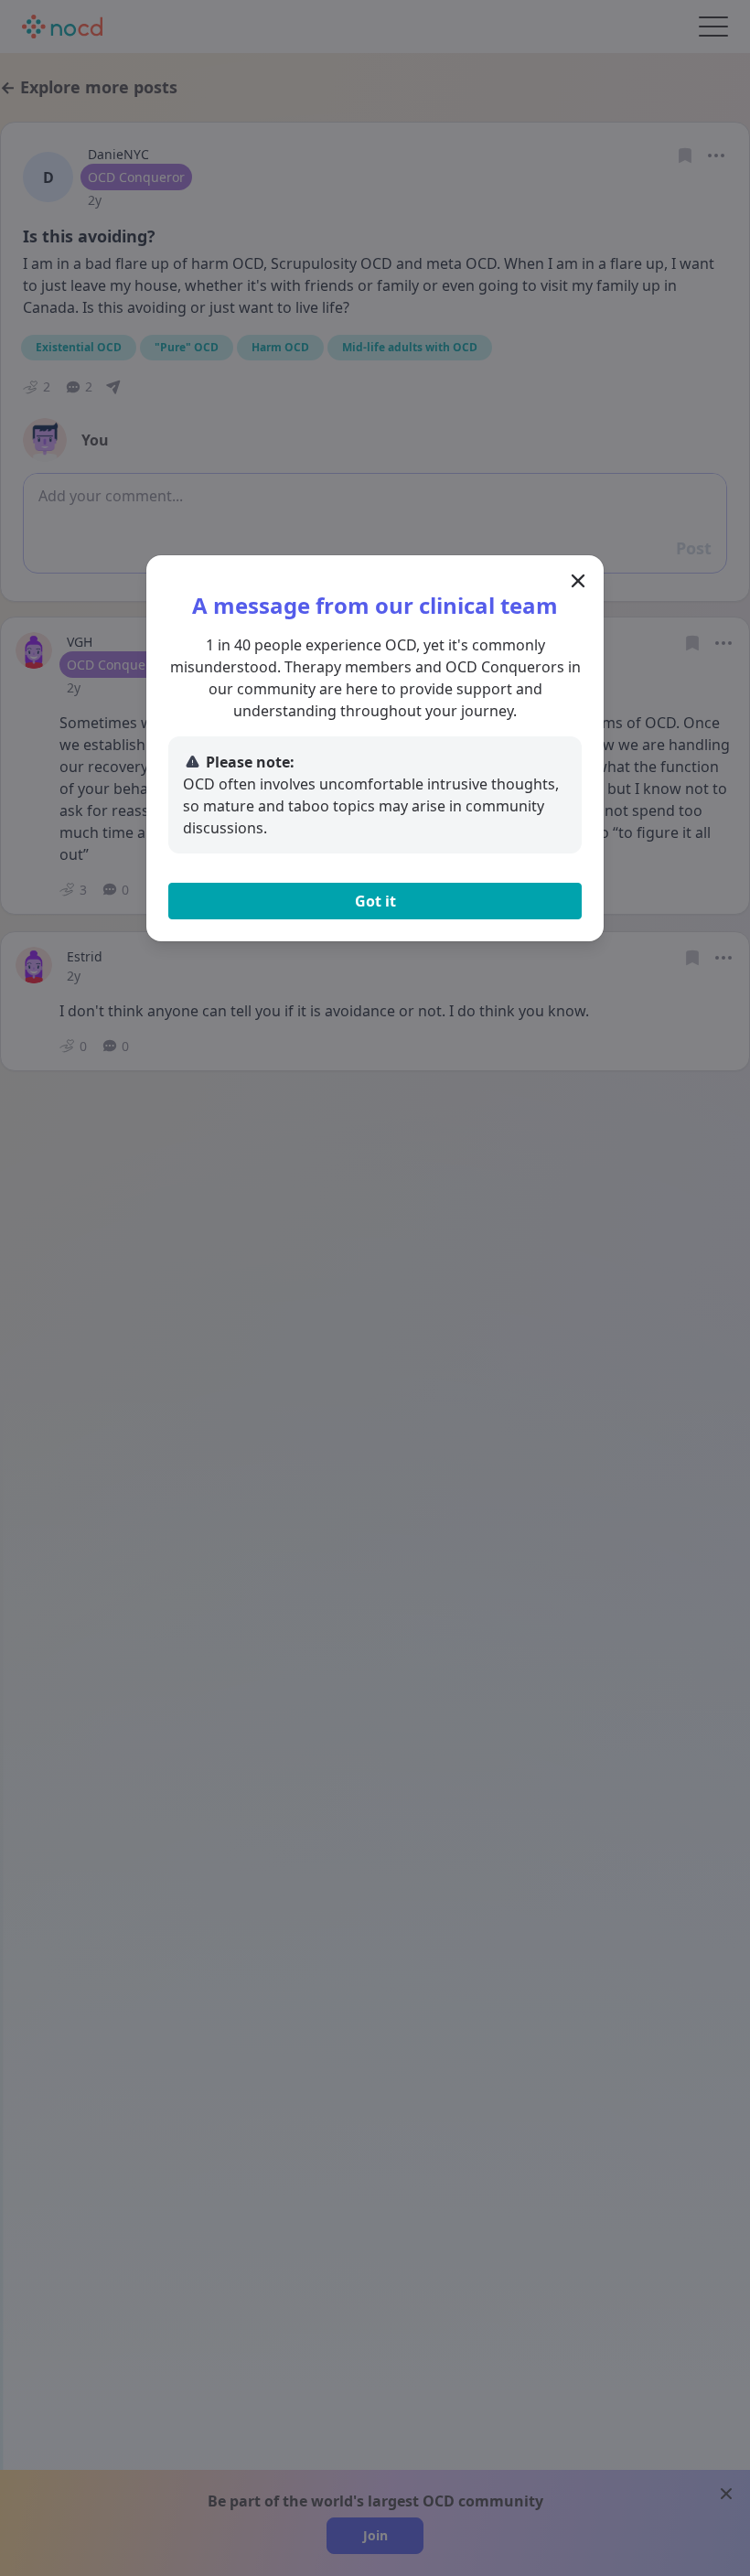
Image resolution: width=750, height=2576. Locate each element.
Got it (375, 901)
